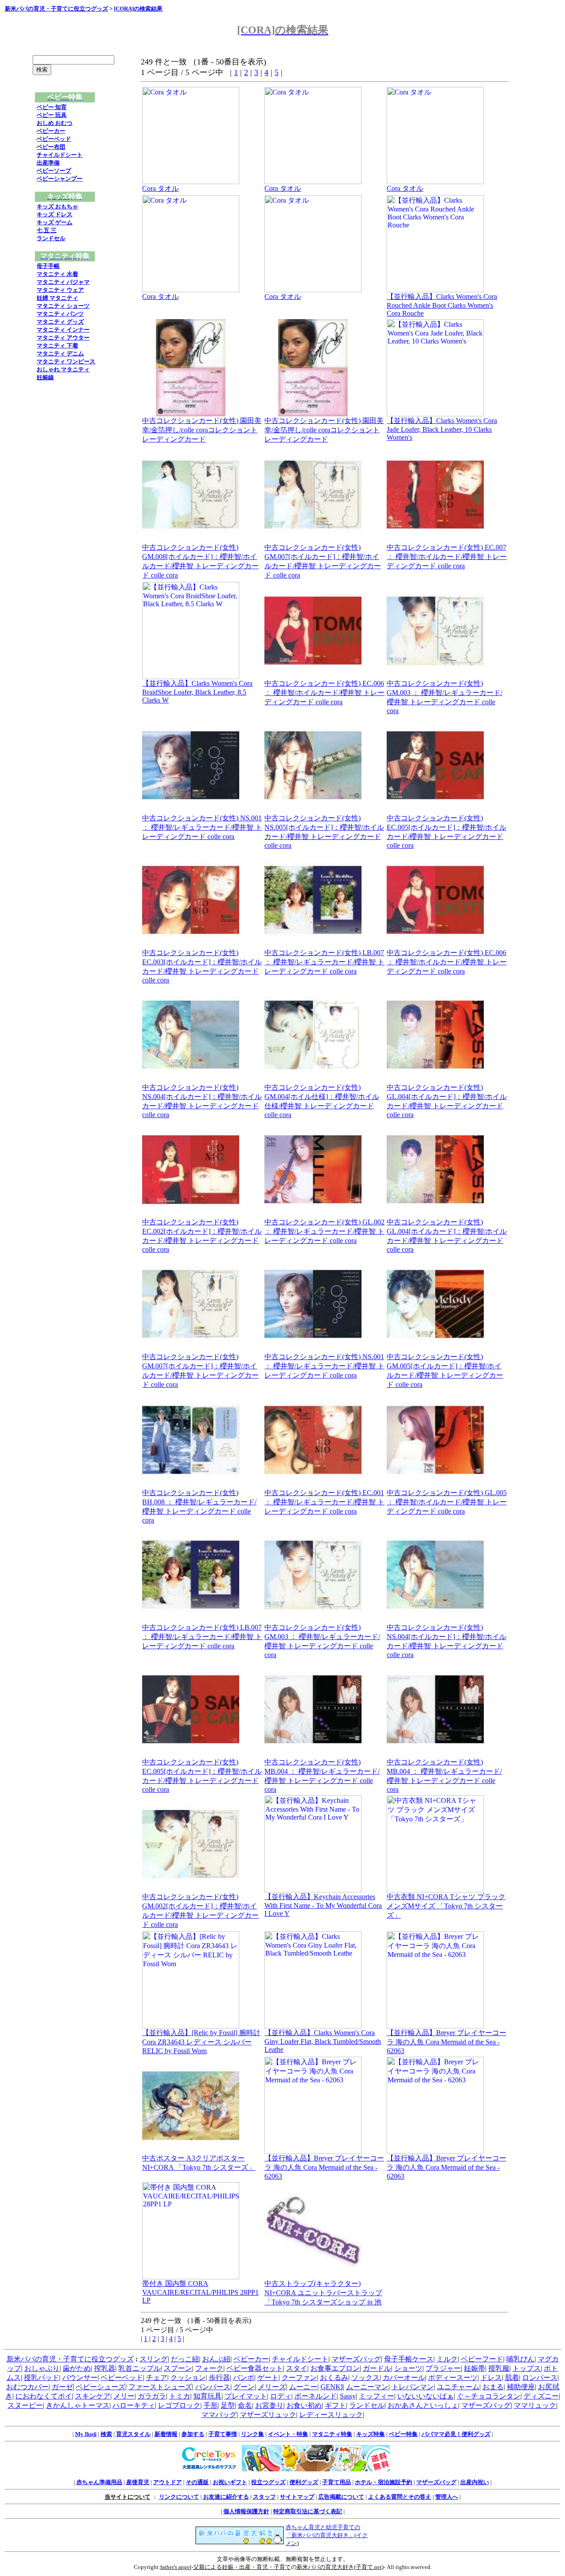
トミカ (180, 2396)
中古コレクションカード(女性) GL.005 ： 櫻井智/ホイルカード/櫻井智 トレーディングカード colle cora (447, 1502)
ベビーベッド (54, 139)
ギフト (335, 2405)
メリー (124, 2396)
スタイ (297, 2368)
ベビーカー (51, 131)
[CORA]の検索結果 (138, 9)
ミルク (447, 2359)
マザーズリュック (268, 2415)
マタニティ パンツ (60, 314)
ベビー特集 (403, 2434)
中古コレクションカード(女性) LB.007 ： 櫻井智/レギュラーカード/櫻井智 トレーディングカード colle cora (324, 962)
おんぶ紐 (216, 2359)
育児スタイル (133, 2434)
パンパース (213, 2387)
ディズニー (541, 2396)
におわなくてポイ (44, 2396)
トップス (527, 2368)
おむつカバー (27, 2387)
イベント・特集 (288, 2434)
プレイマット (246, 2396)
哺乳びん (520, 2359)
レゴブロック (179, 2405)
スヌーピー (25, 2405)
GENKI (332, 2387)
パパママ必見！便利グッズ (456, 2434)
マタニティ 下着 (57, 346)
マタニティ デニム (60, 353)
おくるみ (334, 2378)
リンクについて (179, 2497)
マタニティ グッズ (60, 322)
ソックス (365, 2378)
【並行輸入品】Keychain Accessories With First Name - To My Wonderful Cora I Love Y (323, 1905)
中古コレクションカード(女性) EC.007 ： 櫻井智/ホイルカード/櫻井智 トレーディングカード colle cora (447, 557)
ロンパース (540, 2378)
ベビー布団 (51, 147)
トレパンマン (413, 2387)
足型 (228, 2405)
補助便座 (521, 2387)
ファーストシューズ (160, 2387)
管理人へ (447, 2497)
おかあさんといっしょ (423, 2405)
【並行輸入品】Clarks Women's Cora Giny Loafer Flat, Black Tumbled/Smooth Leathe (323, 2041)
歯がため (77, 2368)
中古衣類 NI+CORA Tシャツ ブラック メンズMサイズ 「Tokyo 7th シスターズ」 (446, 1906)
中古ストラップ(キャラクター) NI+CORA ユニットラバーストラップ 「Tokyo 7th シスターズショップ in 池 (323, 2293)
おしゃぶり (42, 2368)
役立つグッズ (268, 2482)
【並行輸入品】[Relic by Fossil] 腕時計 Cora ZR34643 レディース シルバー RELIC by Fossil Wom (201, 2042)
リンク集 (252, 2434)
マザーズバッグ (356, 2359)
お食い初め (304, 2405)
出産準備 (48, 163)
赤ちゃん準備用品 (99, 2482)
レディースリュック (331, 2415)
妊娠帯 (475, 2368)
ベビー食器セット (255, 2368)
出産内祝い (475, 2482)
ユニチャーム (458, 2387)
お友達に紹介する (226, 2497)
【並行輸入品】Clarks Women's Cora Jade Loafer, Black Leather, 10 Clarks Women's (442, 429)
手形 (211, 2405)
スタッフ (264, 2497)
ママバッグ (219, 2415)
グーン (244, 2387)
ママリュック (535, 2405)
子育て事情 (223, 2434)
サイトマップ (297, 2497)
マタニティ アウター (63, 338)
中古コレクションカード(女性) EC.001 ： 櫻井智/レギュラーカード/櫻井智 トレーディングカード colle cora (324, 1502)
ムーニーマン (367, 2387)
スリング (154, 2359)
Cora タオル (160, 188)
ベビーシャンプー (60, 179)
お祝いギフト (230, 2482)
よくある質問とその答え (400, 2497)
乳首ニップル (139, 2368)
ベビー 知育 (52, 107)
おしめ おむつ (55, 123)
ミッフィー (377, 2396)
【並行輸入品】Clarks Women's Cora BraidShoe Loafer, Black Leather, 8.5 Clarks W (197, 692)
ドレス (491, 2378)
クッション (188, 2378)
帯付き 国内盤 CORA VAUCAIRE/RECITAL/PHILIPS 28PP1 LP (200, 2292)
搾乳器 (105, 2368)
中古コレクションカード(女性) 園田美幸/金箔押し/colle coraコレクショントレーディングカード (202, 430)
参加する (193, 2434)
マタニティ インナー (63, 330)
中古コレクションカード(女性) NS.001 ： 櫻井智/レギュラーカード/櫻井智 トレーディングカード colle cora (202, 827)
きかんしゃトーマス (78, 2405)
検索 (106, 2434)
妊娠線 (45, 377)
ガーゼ (62, 2387)
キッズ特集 (371, 2434)
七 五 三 (47, 230)
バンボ (244, 2378)
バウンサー (80, 2378)
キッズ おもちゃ (57, 206)
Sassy (348, 2396)
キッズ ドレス (55, 214)
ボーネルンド (316, 2396)
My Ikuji (86, 2434)
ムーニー (303, 2387)
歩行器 (219, 2378)
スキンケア (93, 2396)
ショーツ (408, 2368)
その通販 (197, 2482)
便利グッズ (304, 2482)
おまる (493, 2387)
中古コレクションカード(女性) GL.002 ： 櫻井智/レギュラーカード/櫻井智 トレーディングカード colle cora (324, 1231)
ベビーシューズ (101, 2387)
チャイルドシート (60, 155)
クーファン (299, 2378)
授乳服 (499, 2368)
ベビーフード (482, 2359)
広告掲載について (341, 2497)
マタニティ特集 (332, 2434)
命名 (245, 2405)
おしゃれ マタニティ (63, 369)
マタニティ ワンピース (66, 361)
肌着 (512, 2378)
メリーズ (272, 2387)
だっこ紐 (185, 2359)
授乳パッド (41, 2378)
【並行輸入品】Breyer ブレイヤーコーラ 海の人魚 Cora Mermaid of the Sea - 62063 (446, 2042)
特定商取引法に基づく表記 (308, 2511)
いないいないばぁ (426, 2396)
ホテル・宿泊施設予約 (384, 2482)
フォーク (209, 2368)
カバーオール (404, 2378)
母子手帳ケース (409, 2359)
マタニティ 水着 (57, 274)
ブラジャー (443, 2368)
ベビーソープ (54, 171)
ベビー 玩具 (52, 115)
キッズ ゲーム (55, 222)
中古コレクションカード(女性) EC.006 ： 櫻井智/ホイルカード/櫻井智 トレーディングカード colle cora (324, 693)
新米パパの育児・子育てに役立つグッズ (56, 9)
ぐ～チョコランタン (489, 2396)
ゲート (268, 2378)
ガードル (377, 2368)
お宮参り (269, 2405)
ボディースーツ (453, 2378)
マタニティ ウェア (60, 290)
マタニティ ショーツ (63, 306)
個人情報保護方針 (246, 2511)
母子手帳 (48, 266)
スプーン (178, 2368)
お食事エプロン (335, 2368)
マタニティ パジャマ (63, 282)
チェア (157, 2378)
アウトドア (168, 2482)
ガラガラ (152, 2396)
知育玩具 (207, 2396)
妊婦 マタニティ (57, 298)
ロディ (281, 2396)
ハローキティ (134, 2405)
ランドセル (51, 238)
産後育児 (138, 2482)
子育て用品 (337, 2482)
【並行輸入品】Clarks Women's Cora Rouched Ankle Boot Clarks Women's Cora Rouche (442, 305)
